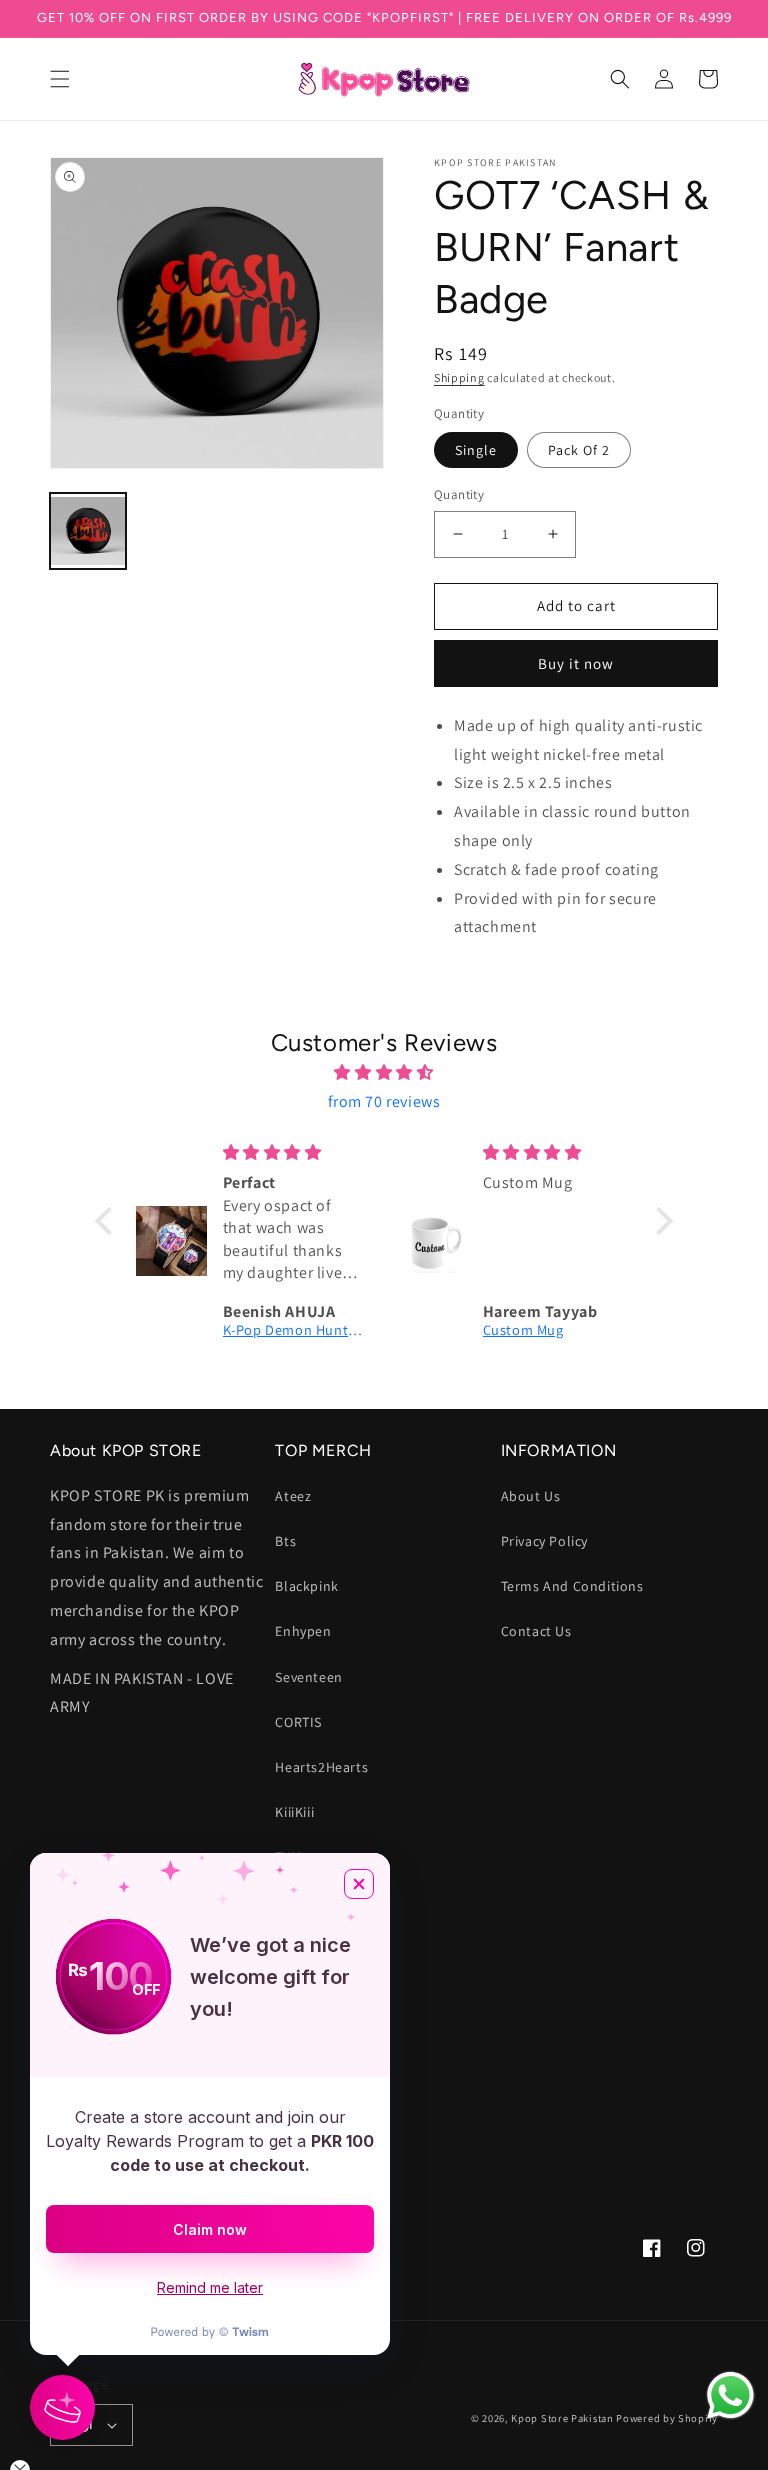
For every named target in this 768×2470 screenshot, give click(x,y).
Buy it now (576, 663)
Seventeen (308, 1677)
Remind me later (210, 2287)
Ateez (293, 1496)
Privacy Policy (544, 1541)
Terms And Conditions (572, 1586)
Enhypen (303, 1631)
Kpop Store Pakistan (562, 2418)
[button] (60, 79)
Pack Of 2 (579, 450)
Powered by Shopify (667, 2418)
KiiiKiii (294, 1812)
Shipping (459, 377)
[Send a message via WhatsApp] (730, 2395)
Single (476, 450)
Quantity (459, 494)
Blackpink (306, 1586)
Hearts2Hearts (321, 1767)
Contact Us (536, 1631)
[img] (384, 1073)
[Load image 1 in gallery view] (88, 531)
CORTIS (298, 1722)
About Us (531, 1496)
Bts (285, 1541)
